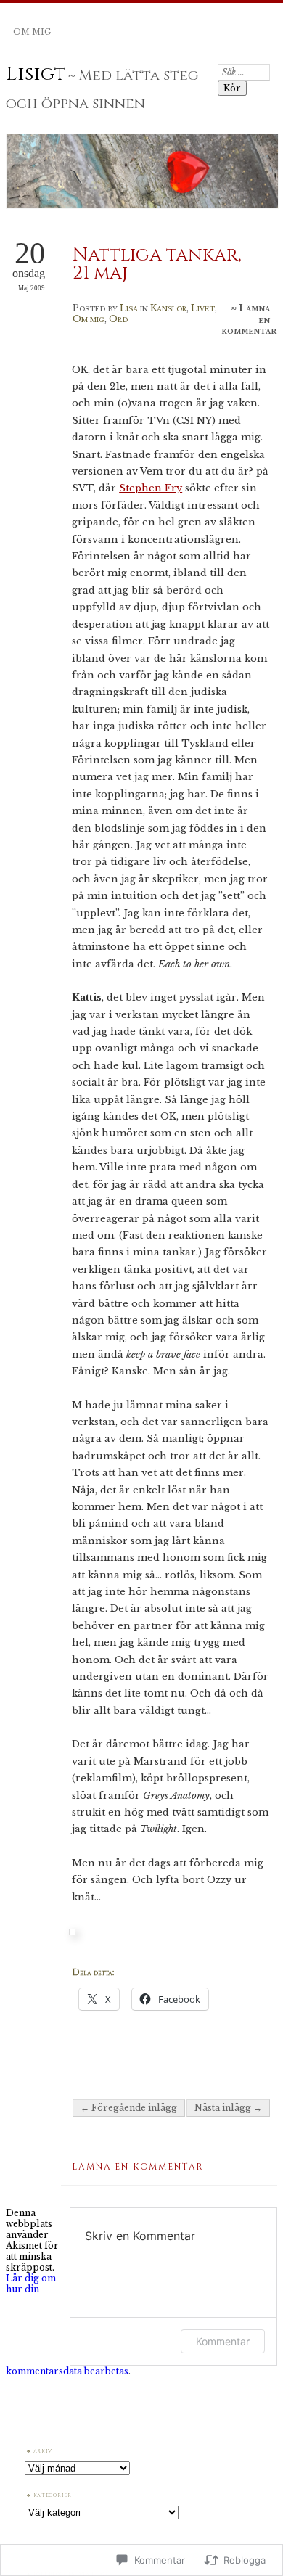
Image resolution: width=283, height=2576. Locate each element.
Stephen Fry (151, 488)
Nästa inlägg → (228, 2108)
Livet (203, 308)
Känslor (168, 308)
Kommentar (223, 2341)
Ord (118, 319)
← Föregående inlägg (129, 2108)
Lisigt (36, 74)
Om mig (32, 32)
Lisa (129, 308)
